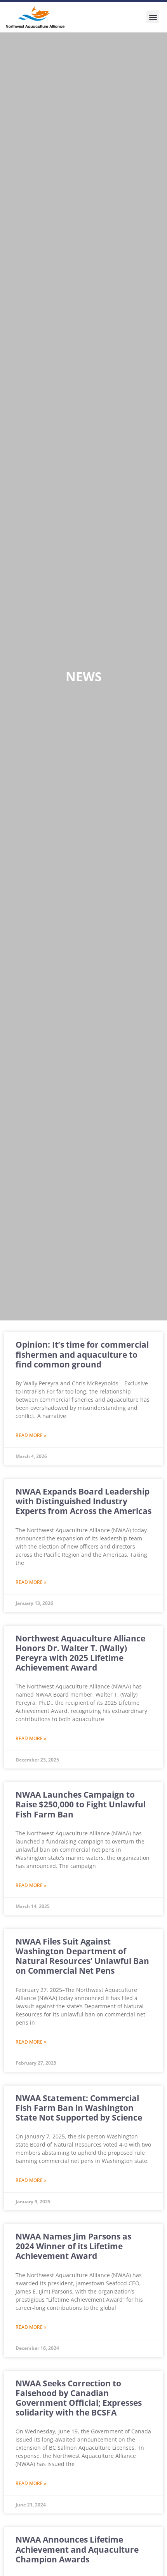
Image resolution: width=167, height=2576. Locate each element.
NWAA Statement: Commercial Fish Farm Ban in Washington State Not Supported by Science (79, 2108)
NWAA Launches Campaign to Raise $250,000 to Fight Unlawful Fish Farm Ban (81, 1804)
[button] (153, 17)
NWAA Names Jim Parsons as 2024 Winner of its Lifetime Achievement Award (73, 2246)
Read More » (31, 1435)
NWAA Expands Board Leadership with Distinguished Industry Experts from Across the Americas (83, 1501)
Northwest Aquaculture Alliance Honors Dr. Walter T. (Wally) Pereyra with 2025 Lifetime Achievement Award (80, 1653)
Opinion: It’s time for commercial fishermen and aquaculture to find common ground (82, 1354)
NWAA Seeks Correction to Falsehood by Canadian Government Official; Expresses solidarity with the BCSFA (79, 2398)
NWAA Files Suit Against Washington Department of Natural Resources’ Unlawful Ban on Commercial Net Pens (82, 1956)
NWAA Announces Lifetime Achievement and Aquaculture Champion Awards (77, 2549)
